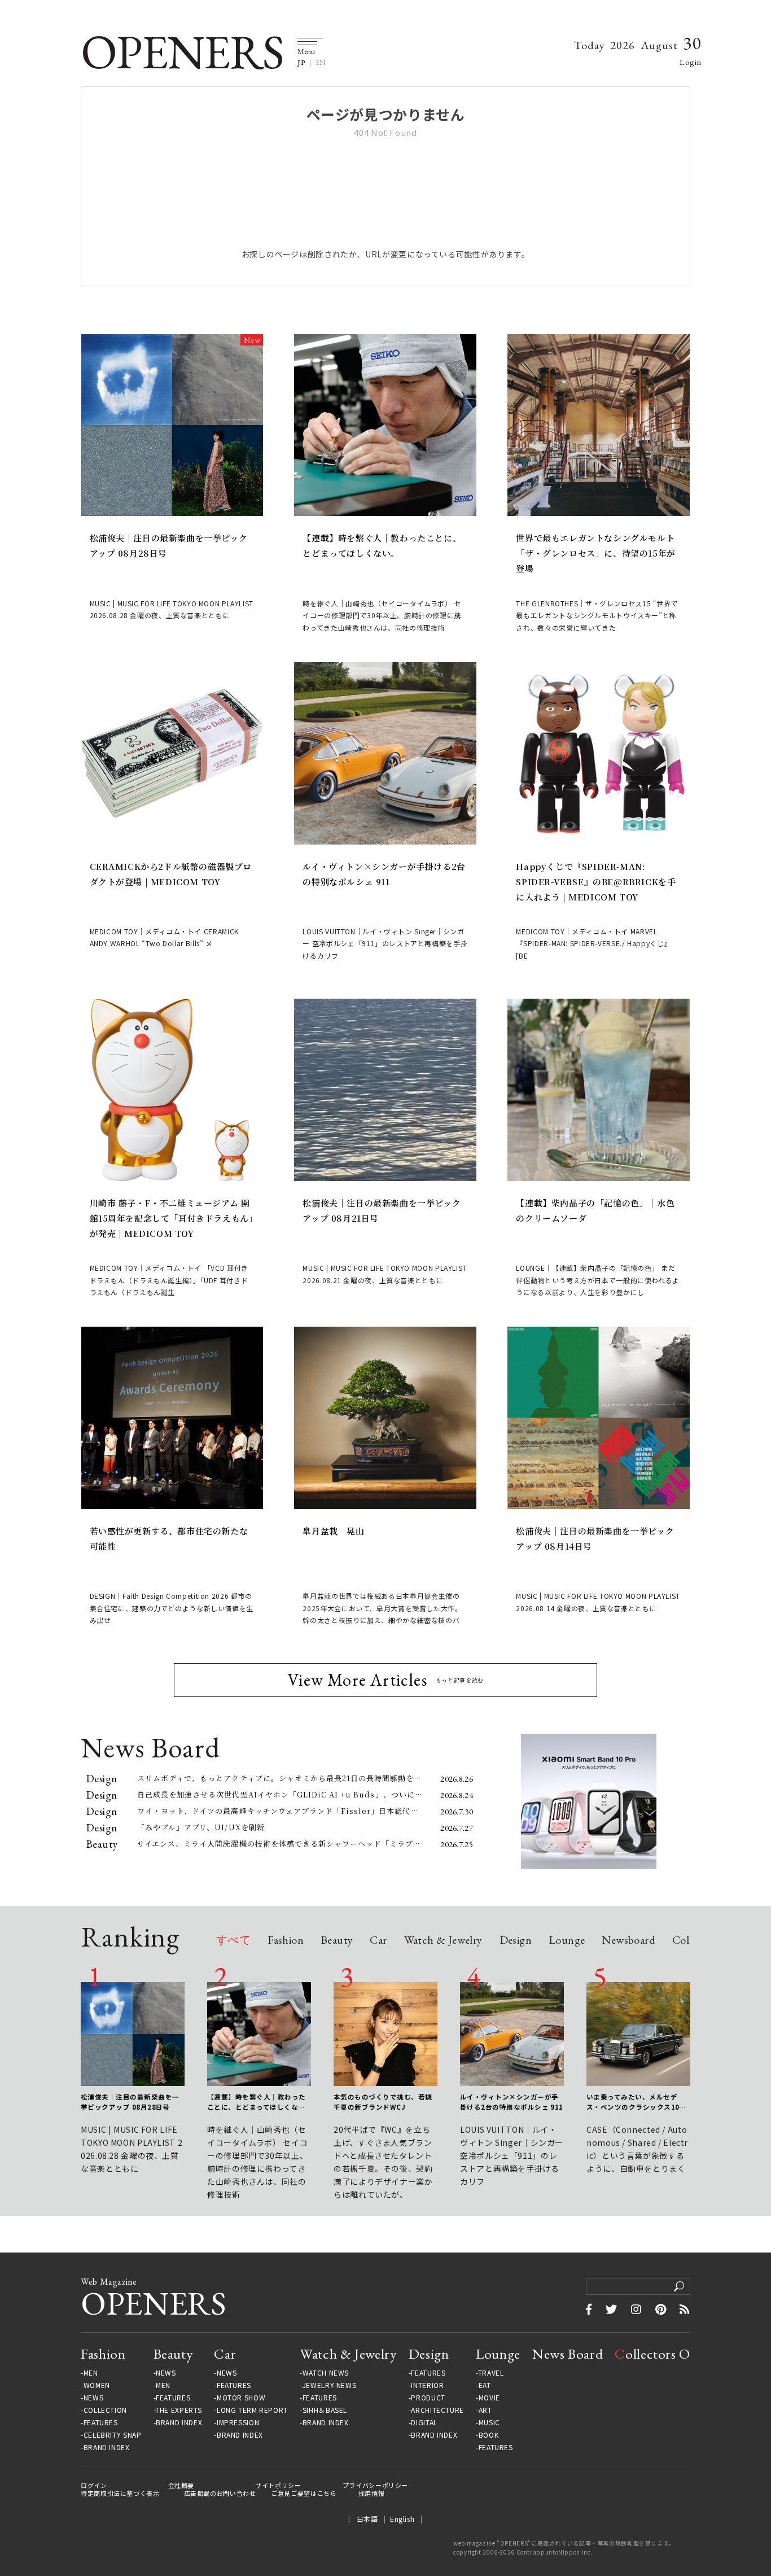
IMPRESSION (238, 2422)
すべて (233, 1941)
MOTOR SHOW (241, 2398)
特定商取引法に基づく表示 (120, 2493)
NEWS (94, 2398)
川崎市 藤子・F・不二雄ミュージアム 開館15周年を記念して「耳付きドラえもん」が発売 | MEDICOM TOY (172, 1218)
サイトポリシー (278, 2485)
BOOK (489, 2435)
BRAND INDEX (107, 2447)
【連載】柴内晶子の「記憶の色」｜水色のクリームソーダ (595, 1210)
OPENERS (182, 52)
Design (516, 1941)
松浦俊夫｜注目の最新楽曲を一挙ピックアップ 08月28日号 (169, 545)
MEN (91, 2373)
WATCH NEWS (326, 2373)
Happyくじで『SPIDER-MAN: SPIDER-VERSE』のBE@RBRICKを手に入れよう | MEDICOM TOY (596, 882)
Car (378, 1941)
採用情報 (372, 2493)
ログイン (94, 2485)
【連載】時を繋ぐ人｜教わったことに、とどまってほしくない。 (382, 545)
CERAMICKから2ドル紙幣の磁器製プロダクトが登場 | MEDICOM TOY (171, 874)
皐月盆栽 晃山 (333, 1531)
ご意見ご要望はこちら (304, 2493)
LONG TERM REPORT (252, 2410)
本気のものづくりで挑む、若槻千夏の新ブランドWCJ (383, 2102)
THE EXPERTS (178, 2410)
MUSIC (489, 2422)
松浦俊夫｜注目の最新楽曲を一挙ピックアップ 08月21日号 (382, 1210)
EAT (485, 2385)
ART (485, 2410)
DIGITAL (424, 2422)
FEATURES (101, 2422)
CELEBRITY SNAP (112, 2435)
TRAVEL (491, 2373)
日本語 (367, 2519)
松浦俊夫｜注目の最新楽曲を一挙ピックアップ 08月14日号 (595, 1538)
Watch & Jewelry (443, 1941)
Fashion (286, 1941)
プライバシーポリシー (375, 2485)
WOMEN (97, 2385)
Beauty (337, 1941)
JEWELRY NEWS (330, 2385)
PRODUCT (428, 2398)
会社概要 (181, 2485)
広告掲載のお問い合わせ (220, 2493)
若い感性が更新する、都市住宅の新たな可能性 (169, 1538)
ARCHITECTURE (437, 2410)
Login (691, 62)
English (402, 2519)
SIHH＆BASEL (325, 2410)
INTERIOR (427, 2385)
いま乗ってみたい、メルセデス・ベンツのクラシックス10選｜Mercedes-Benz (636, 2102)
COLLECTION (105, 2410)
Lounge (567, 1941)
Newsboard (628, 1941)
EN (321, 63)
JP (301, 63)
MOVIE (489, 2398)
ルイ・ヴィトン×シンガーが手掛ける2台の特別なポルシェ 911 (384, 874)
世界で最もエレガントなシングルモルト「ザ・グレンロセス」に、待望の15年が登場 (595, 553)
